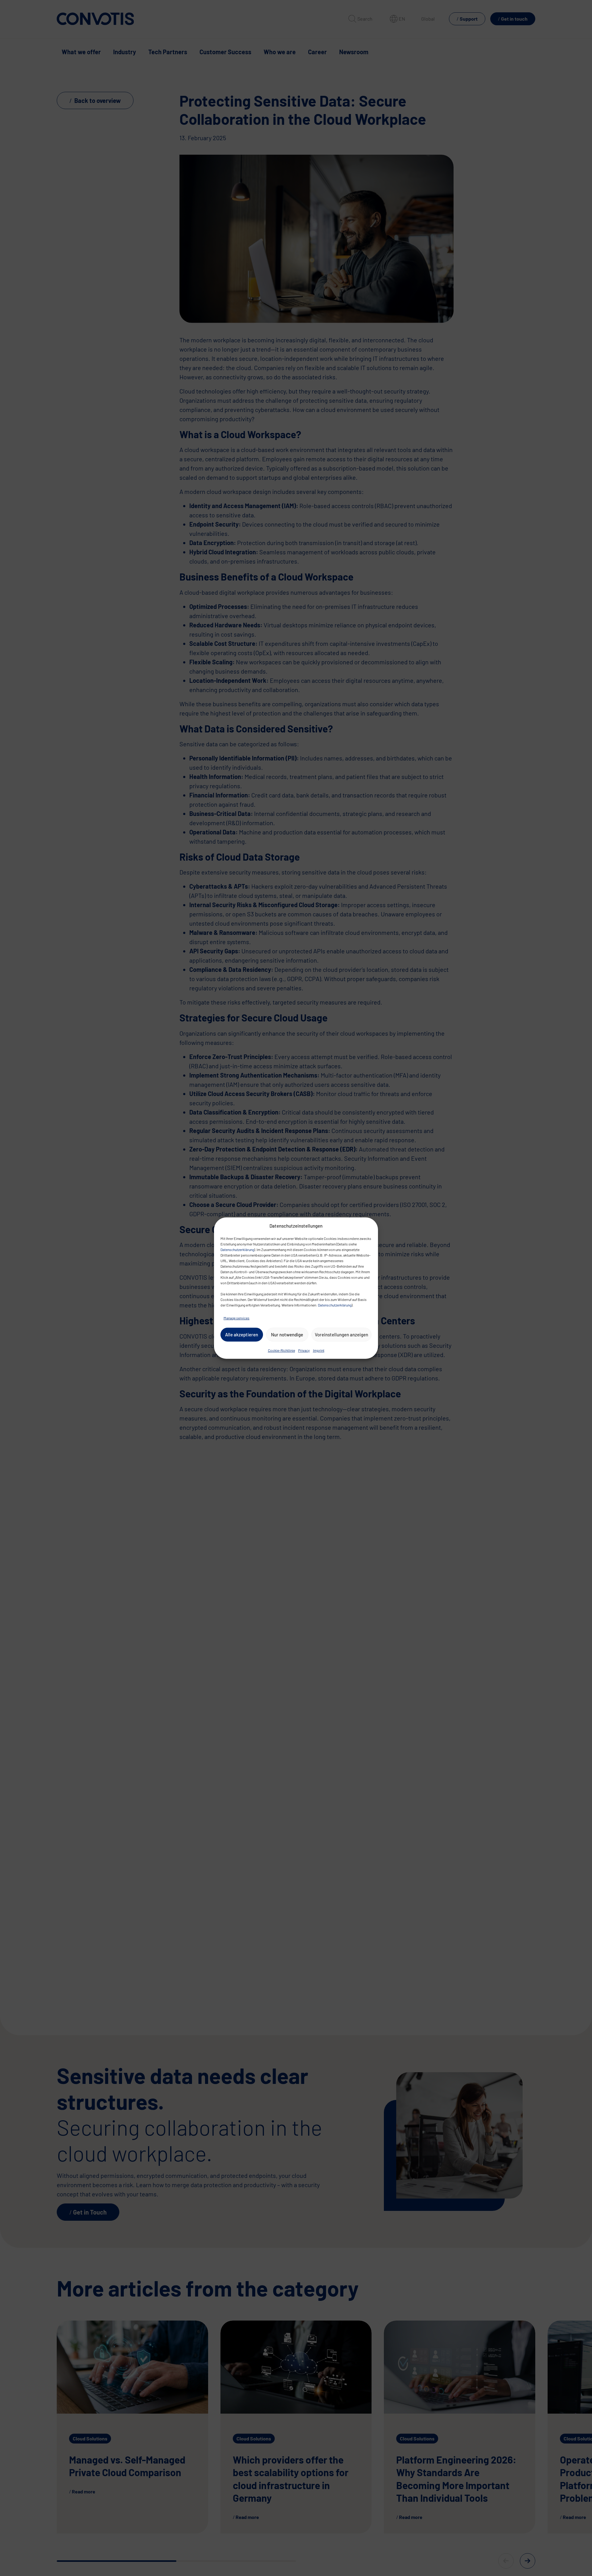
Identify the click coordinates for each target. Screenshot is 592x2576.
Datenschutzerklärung (237, 1249)
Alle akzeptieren (242, 1335)
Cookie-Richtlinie (282, 1350)
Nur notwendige (287, 1335)
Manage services (236, 1318)
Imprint (319, 1350)
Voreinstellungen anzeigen (341, 1335)
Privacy (304, 1350)
